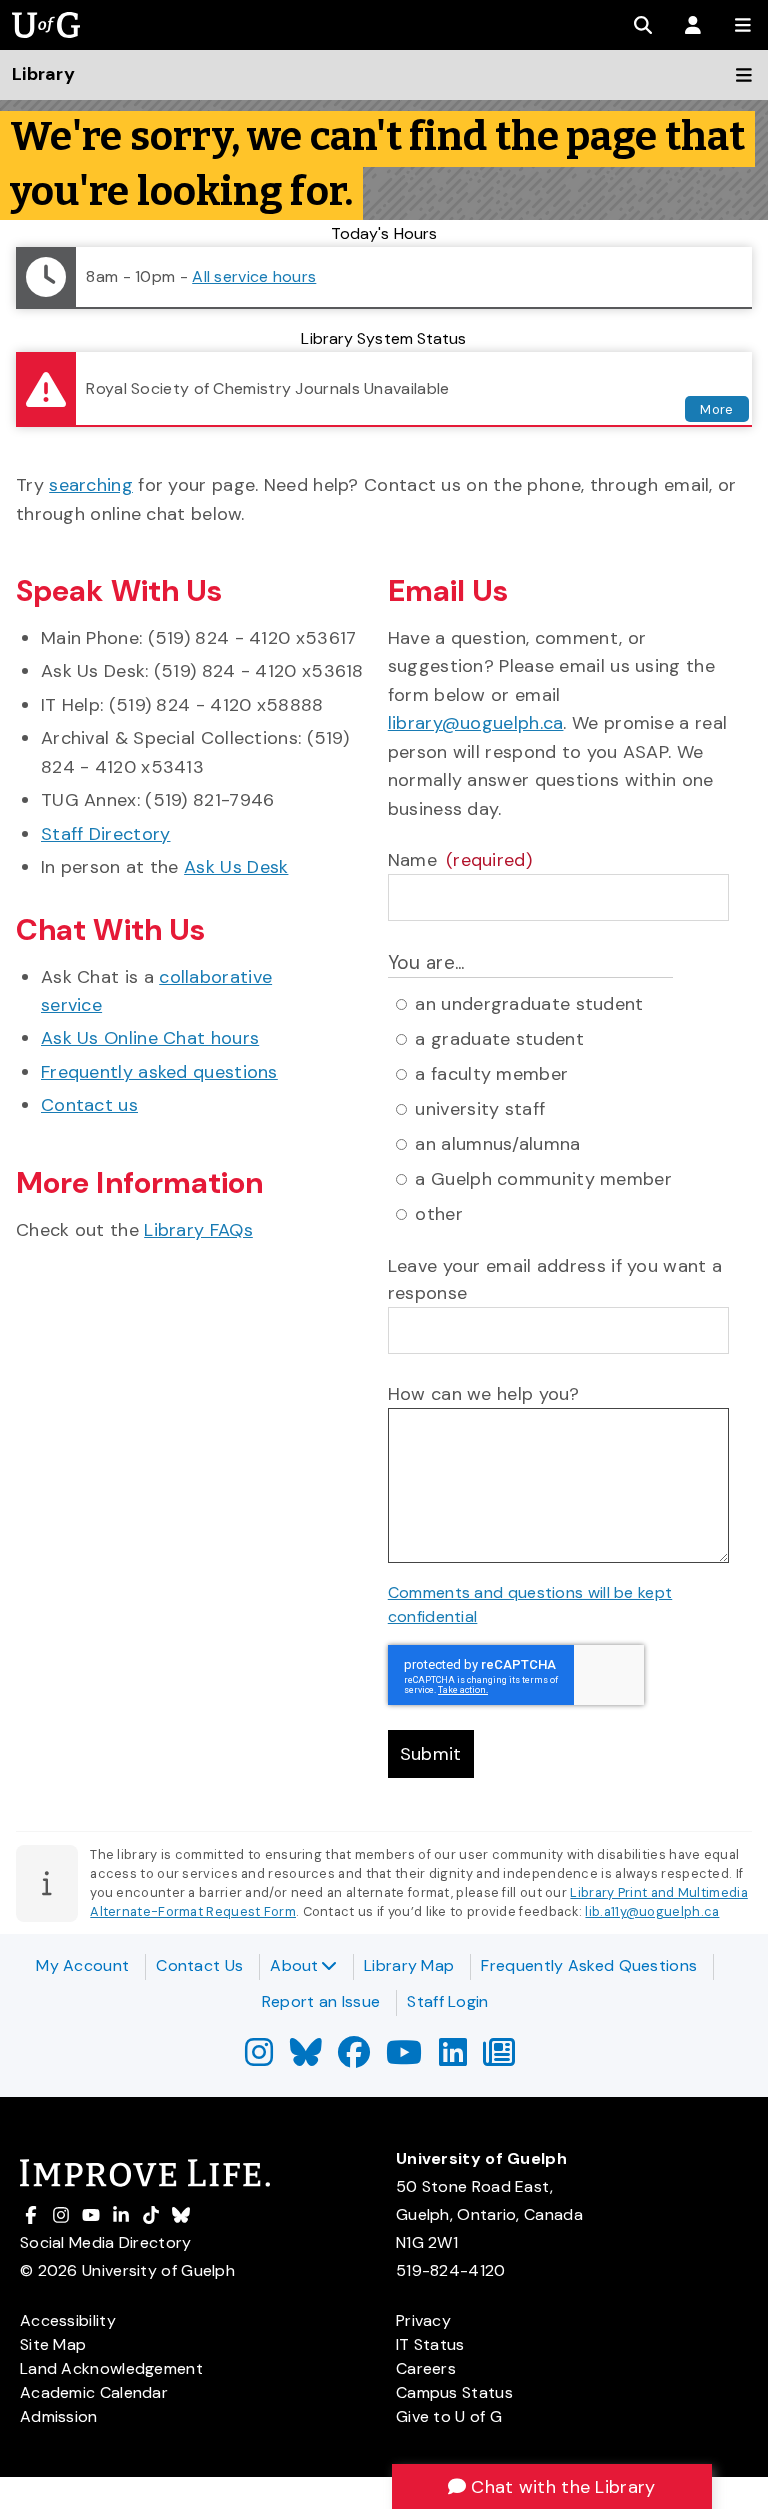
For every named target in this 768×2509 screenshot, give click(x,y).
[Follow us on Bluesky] (306, 2058)
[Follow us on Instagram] (259, 2058)
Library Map (409, 1965)
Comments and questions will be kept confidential (530, 1604)
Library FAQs (198, 1230)
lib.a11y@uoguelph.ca (652, 1911)
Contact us (89, 1105)
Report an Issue (321, 2001)
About (294, 1965)
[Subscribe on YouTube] (404, 2058)
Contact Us (199, 1965)
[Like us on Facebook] (354, 2058)
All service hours (254, 276)
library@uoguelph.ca (476, 723)
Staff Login (447, 2001)
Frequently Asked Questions (589, 1965)
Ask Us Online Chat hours (150, 1038)
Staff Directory (106, 834)
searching (91, 485)
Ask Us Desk (236, 867)
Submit (431, 1754)
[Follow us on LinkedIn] (453, 2058)
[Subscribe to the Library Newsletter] (499, 2058)
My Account (82, 1965)
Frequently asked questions (159, 1072)
